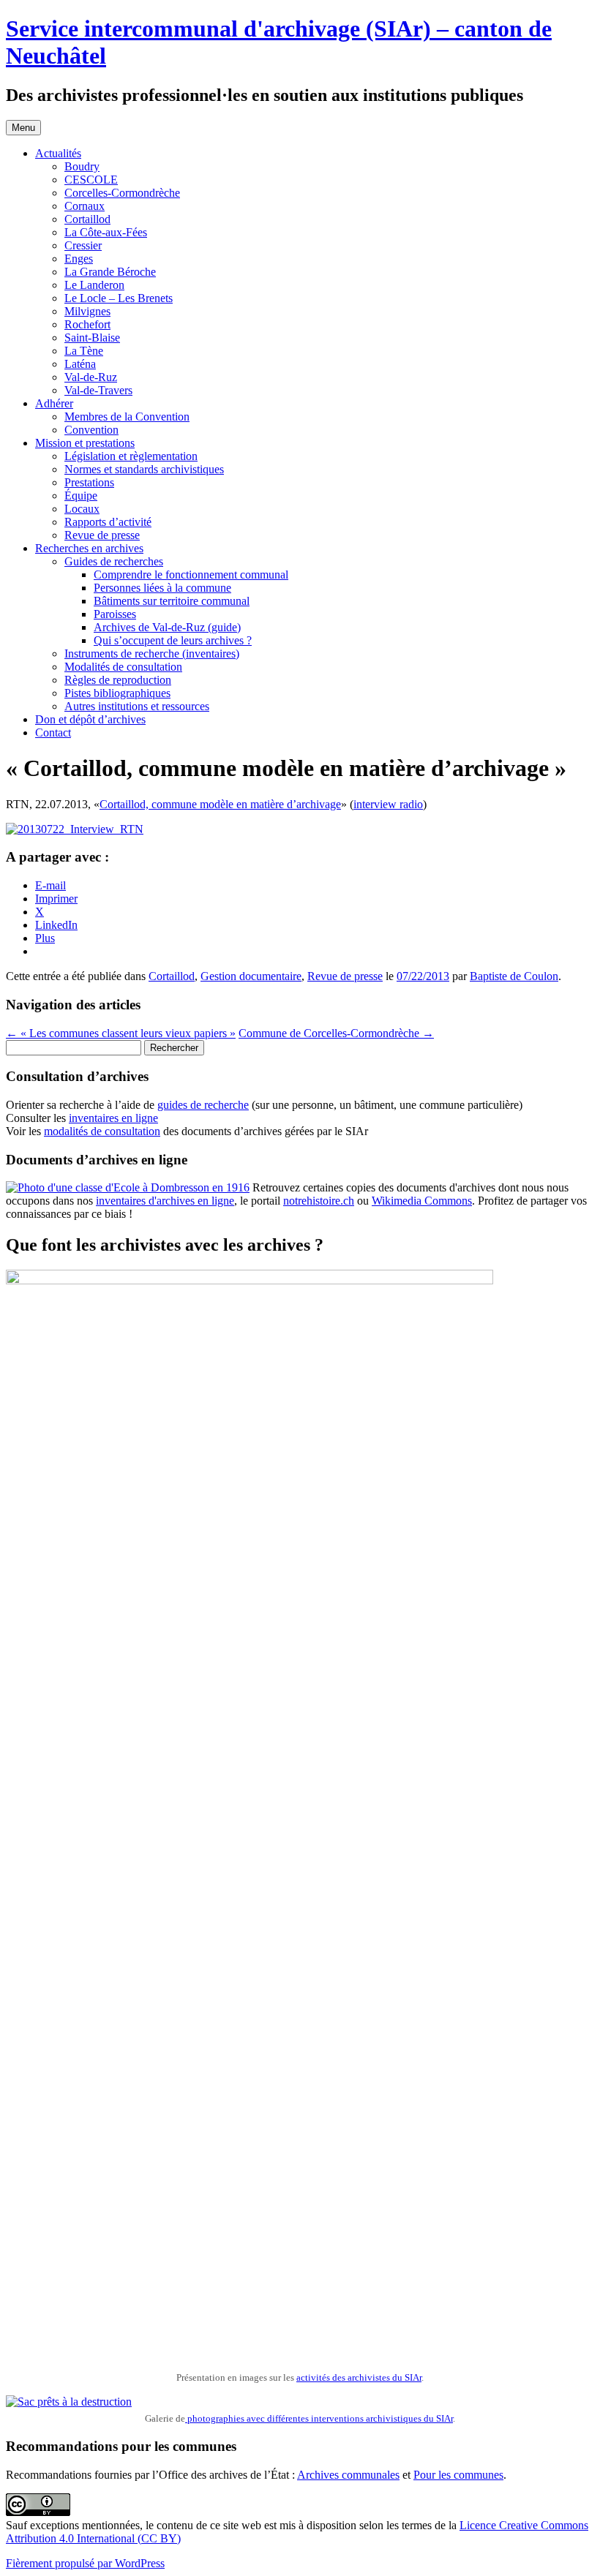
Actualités (58, 153)
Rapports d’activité (108, 522)
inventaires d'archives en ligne (165, 1201)
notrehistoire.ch (319, 1201)
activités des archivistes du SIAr (359, 2377)
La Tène (84, 351)
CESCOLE (91, 180)
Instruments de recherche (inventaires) (152, 654)
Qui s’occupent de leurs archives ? (173, 640)
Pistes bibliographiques (117, 693)
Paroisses (115, 614)
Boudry (82, 166)
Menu (23, 128)
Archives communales (348, 2475)
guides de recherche (203, 1105)
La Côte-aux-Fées (106, 232)
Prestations (89, 482)
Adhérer (54, 403)
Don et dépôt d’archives (90, 719)
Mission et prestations (85, 443)
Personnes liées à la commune (162, 588)
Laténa (80, 364)
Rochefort (87, 324)
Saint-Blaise (92, 338)
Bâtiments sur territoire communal (172, 601)
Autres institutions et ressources (137, 706)
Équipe (81, 496)
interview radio (388, 804)
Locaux (82, 509)
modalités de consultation (102, 1131)
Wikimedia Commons (422, 1201)
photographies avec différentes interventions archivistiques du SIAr (319, 2418)
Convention (91, 430)
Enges (79, 259)
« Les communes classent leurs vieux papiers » (121, 1033)
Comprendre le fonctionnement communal (191, 575)
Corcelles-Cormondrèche (122, 193)
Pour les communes (458, 2475)
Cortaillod (87, 219)
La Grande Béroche (110, 272)
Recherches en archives (89, 548)
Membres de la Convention (127, 417)
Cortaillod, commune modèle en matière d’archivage (220, 804)
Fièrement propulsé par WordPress (85, 2563)
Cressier (83, 245)
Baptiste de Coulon (514, 976)
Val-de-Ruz (91, 377)
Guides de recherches (114, 561)
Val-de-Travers (98, 390)
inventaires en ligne (113, 1118)
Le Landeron (94, 285)
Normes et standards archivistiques (144, 469)
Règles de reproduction (118, 680)
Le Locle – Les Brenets (119, 298)
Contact (53, 732)
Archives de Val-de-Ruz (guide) (167, 627)
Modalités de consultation (123, 667)
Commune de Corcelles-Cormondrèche (336, 1033)
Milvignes (87, 311)
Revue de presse (102, 535)
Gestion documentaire (251, 976)
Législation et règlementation (131, 456)
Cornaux (85, 206)
